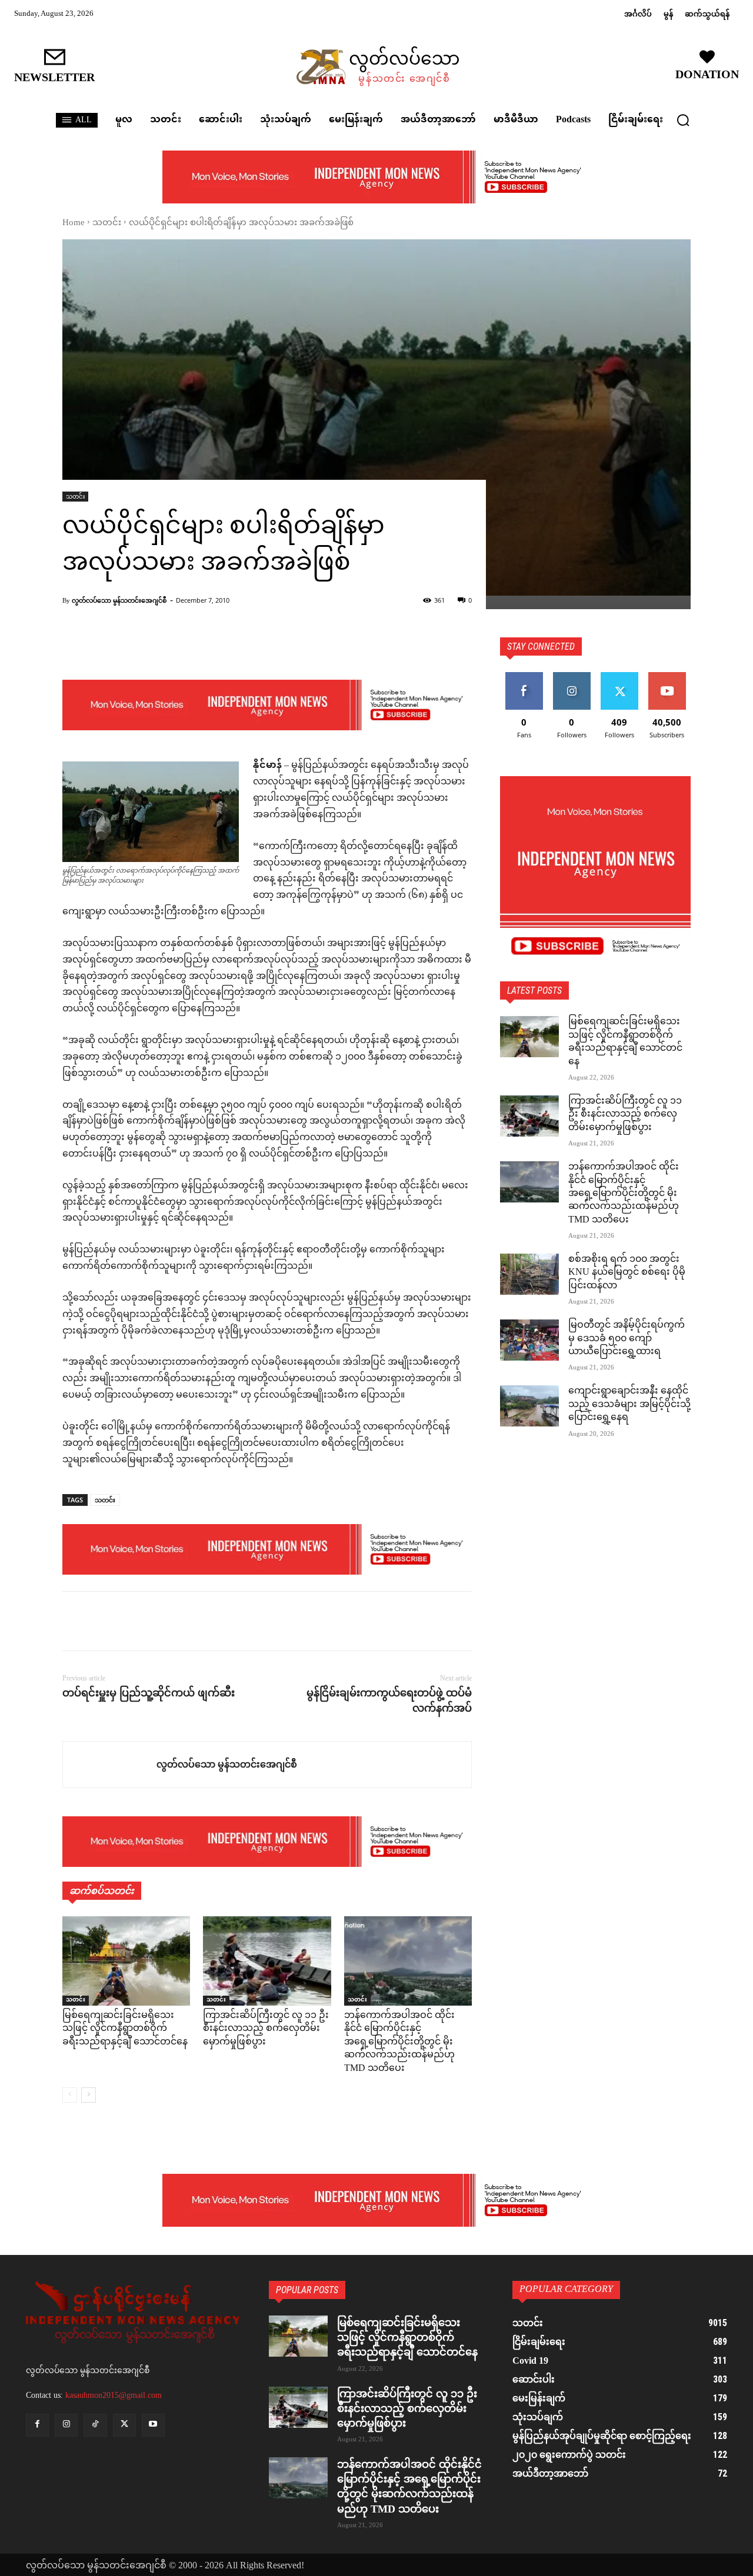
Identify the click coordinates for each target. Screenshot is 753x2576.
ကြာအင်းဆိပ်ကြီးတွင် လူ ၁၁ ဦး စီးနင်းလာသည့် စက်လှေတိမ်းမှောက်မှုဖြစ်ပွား (266, 2029)
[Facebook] (74, 1621)
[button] (683, 120)
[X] (101, 1621)
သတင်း (107, 223)
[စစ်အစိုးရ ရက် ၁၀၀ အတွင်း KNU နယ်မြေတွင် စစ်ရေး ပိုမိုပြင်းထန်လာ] (529, 1274)
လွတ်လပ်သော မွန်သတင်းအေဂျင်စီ (119, 600)
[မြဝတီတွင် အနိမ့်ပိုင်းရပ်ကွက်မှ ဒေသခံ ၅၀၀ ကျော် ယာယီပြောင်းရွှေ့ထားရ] (529, 1340)
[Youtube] (153, 2425)
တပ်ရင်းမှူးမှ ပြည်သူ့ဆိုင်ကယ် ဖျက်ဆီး (149, 1693)
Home (74, 223)
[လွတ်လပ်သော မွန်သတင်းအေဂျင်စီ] (110, 1765)
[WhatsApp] (155, 1621)
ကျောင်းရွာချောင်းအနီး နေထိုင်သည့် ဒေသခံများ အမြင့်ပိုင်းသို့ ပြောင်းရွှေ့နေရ (629, 1405)
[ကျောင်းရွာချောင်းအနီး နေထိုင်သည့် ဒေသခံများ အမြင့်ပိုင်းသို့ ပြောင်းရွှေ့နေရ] (529, 1406)
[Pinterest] (128, 1621)
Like (524, 676)
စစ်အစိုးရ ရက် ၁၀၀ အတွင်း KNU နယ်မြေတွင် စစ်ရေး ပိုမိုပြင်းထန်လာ (627, 1273)
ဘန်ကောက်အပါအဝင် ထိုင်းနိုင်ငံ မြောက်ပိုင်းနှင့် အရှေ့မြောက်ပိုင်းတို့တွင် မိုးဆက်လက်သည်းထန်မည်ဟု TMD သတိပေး (399, 2042)
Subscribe (667, 676)
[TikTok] (95, 2425)
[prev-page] (70, 2095)
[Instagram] (66, 2425)
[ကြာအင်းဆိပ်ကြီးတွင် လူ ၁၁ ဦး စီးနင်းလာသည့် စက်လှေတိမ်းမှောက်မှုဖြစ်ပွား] (267, 1961)
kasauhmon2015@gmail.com (114, 2395)
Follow (572, 676)
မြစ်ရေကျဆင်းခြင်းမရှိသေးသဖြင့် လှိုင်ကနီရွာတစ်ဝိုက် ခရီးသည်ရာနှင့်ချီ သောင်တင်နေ (125, 2029)
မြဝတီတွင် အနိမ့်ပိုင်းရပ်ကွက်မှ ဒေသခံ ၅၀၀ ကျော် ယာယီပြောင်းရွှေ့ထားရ (627, 1339)
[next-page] (89, 2095)
